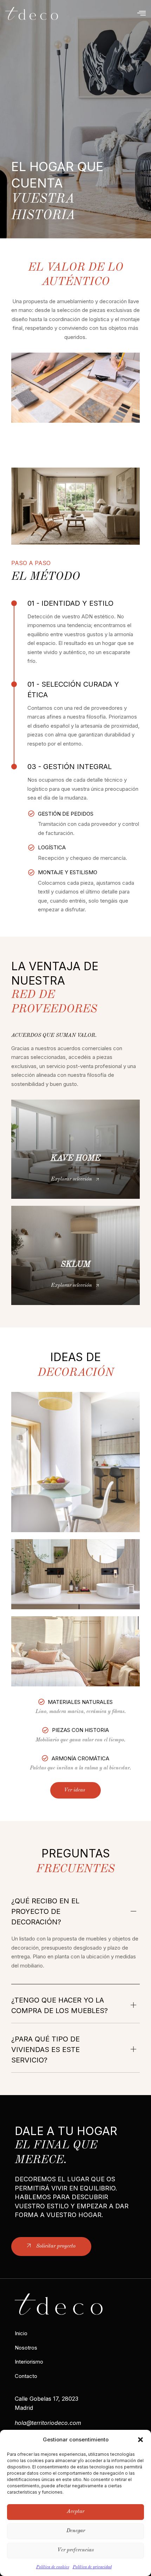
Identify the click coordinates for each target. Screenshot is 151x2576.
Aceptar (75, 2512)
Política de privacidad (92, 2567)
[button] (140, 2440)
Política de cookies (53, 2567)
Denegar (76, 2531)
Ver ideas (74, 1790)
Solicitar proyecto (56, 2246)
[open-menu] (142, 13)
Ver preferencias (75, 2550)
